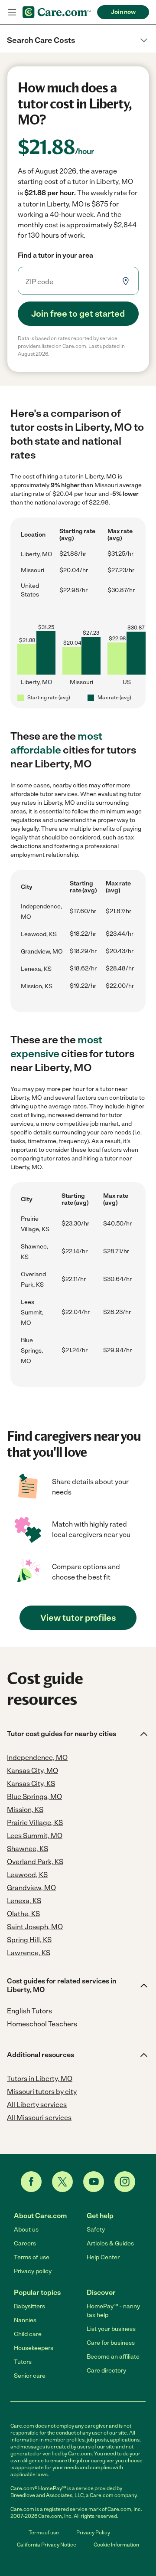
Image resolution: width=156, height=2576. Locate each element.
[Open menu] (12, 12)
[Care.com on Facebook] (31, 2182)
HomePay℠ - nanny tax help (113, 2311)
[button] (78, 40)
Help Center (103, 2257)
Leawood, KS (39, 934)
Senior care (30, 2376)
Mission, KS (37, 986)
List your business (111, 2329)
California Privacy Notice (47, 2545)
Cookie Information (116, 2545)
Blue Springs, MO (32, 1351)
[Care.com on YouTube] (94, 2182)
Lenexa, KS (36, 969)
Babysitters (29, 2306)
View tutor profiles (78, 1618)
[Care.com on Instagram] (125, 2182)
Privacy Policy (93, 2533)
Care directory (106, 2371)
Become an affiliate (113, 2357)
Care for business (111, 2343)
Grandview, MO (42, 952)
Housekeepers (34, 2348)
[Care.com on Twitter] (62, 2182)
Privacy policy (33, 2271)
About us (26, 2230)
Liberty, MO (37, 554)
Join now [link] (123, 12)
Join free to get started (78, 314)
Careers (25, 2243)
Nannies (25, 2320)
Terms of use (32, 2257)
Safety (96, 2230)
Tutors (23, 2362)
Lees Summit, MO (32, 1313)
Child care (28, 2334)
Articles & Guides (110, 2243)
